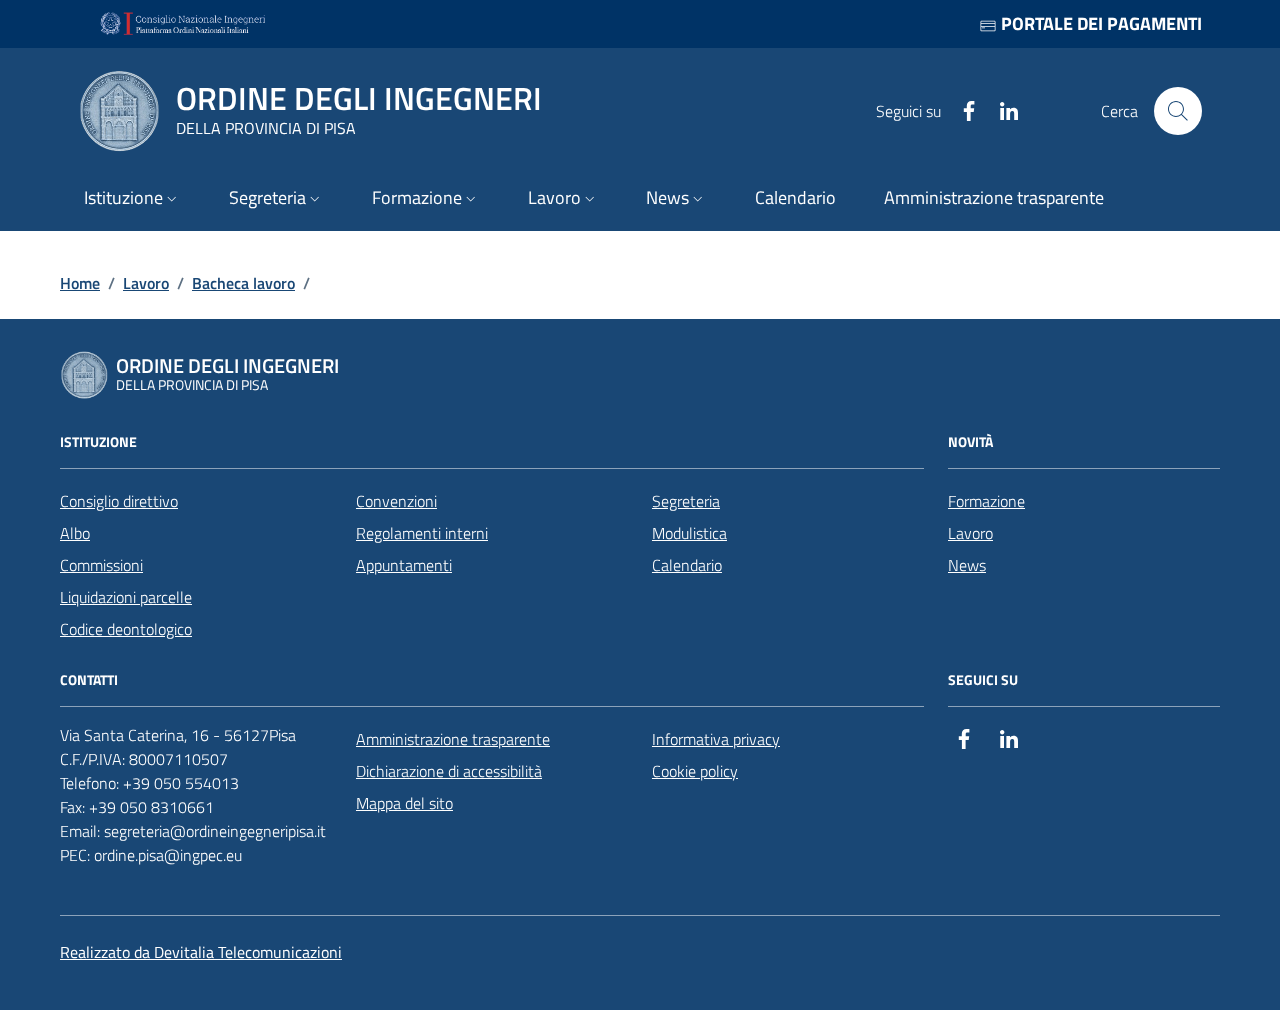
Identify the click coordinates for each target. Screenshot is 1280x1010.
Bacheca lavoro (243, 283)
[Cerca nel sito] (1178, 111)
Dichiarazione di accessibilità (449, 771)
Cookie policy (695, 771)
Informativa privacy (716, 739)
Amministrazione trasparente (453, 739)
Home (80, 283)
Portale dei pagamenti (1099, 23)
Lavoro (146, 283)
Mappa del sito (404, 803)
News (967, 565)
